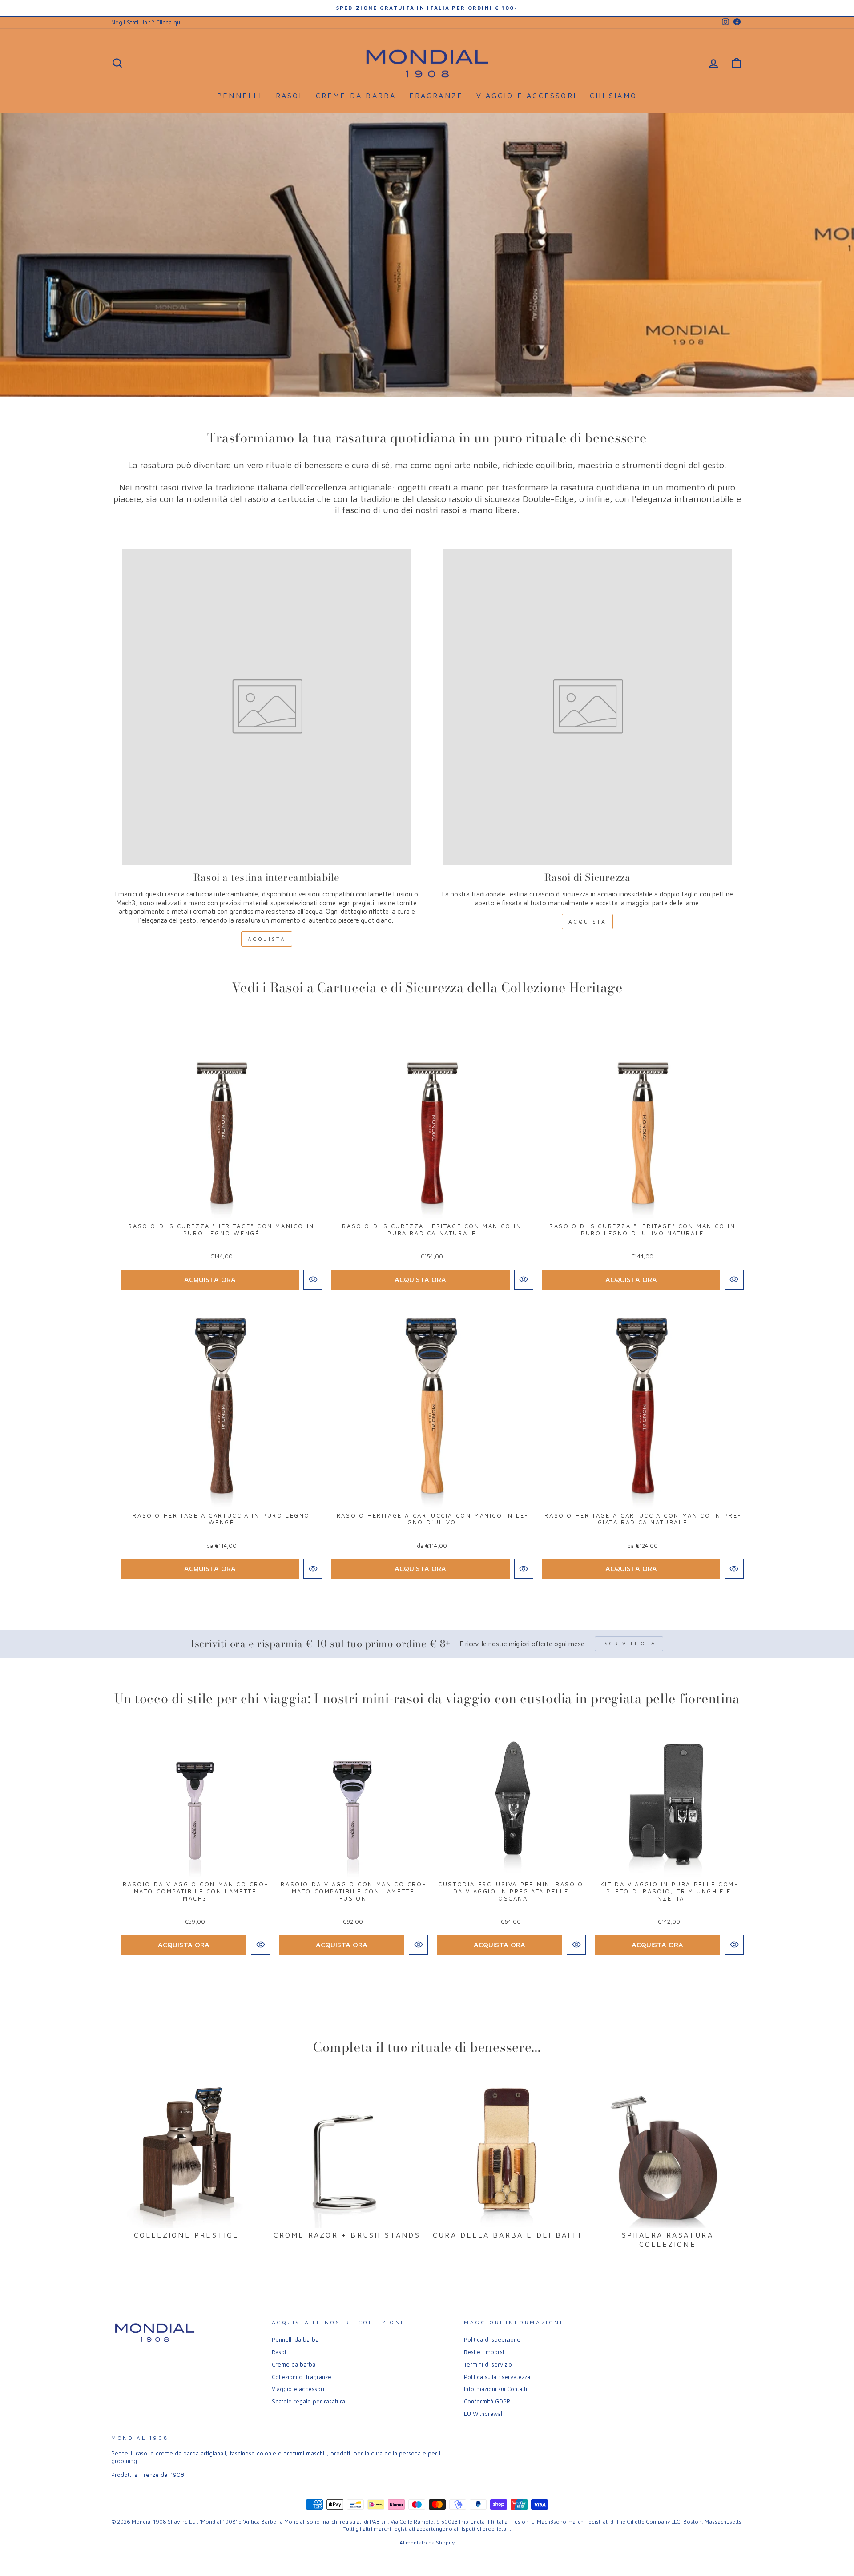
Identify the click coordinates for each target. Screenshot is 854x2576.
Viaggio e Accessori (526, 96)
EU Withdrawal (483, 2414)
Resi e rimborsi (484, 2352)
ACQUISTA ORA (210, 1279)
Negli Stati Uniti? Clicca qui (146, 22)
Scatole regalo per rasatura (308, 2401)
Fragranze (436, 96)
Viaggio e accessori (298, 2389)
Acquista (267, 939)
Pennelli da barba (295, 2340)
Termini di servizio (488, 2365)
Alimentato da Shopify (427, 2542)
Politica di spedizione (492, 2340)
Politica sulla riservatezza (497, 2377)
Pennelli (240, 96)
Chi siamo (613, 96)
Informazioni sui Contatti (495, 2389)
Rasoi (289, 96)
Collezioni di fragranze (302, 2377)
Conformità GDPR (487, 2401)
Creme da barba (356, 96)
